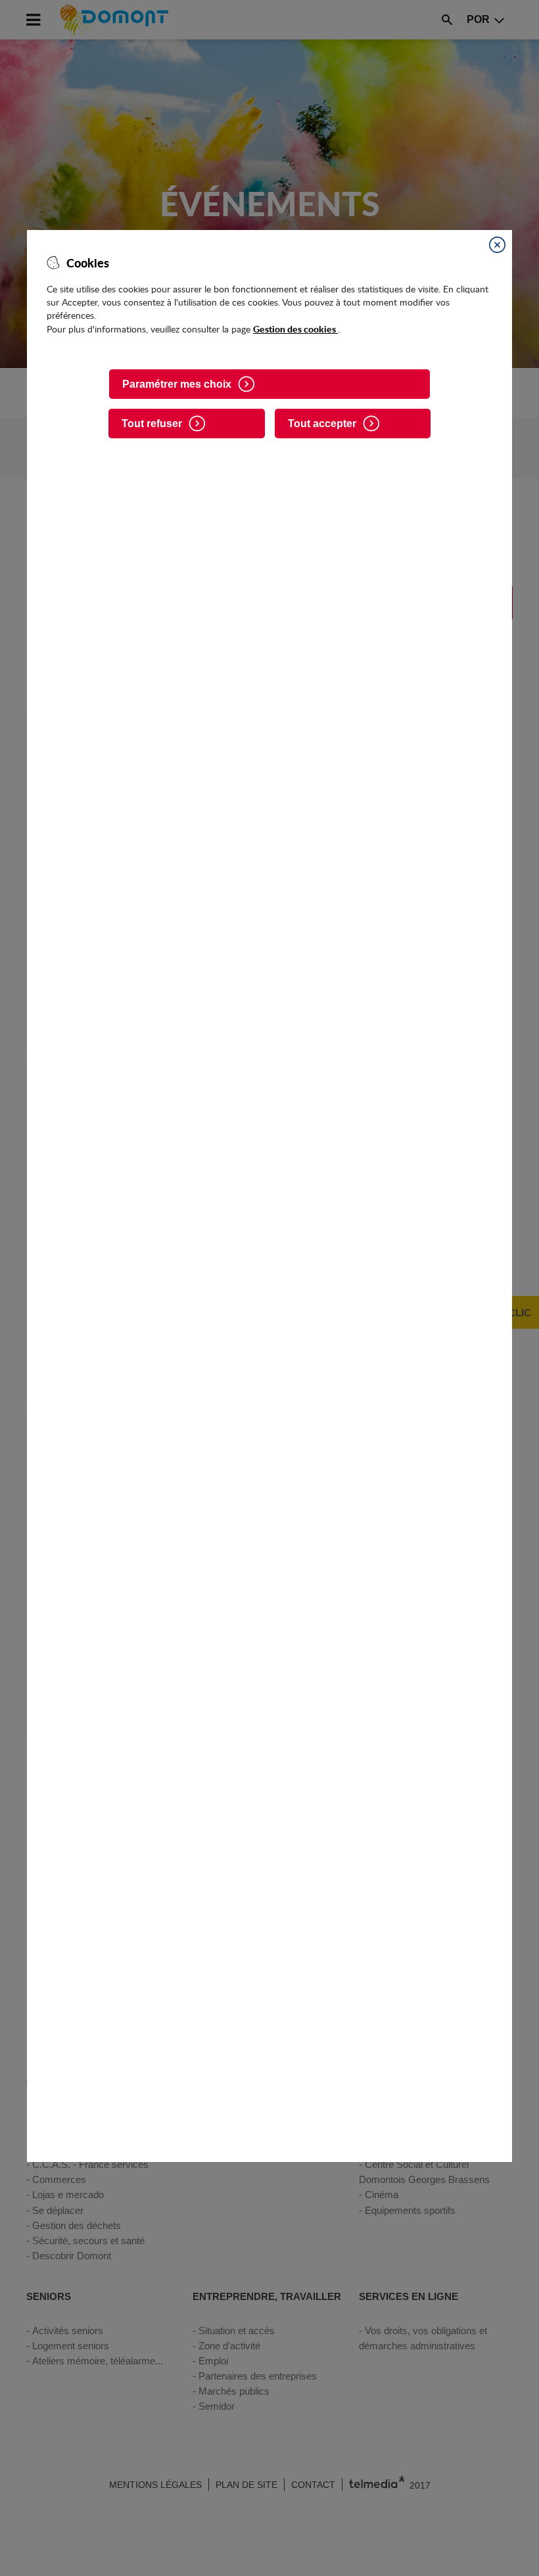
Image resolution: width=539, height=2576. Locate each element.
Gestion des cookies (295, 329)
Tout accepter (322, 424)
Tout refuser (152, 424)
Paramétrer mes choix (177, 384)
